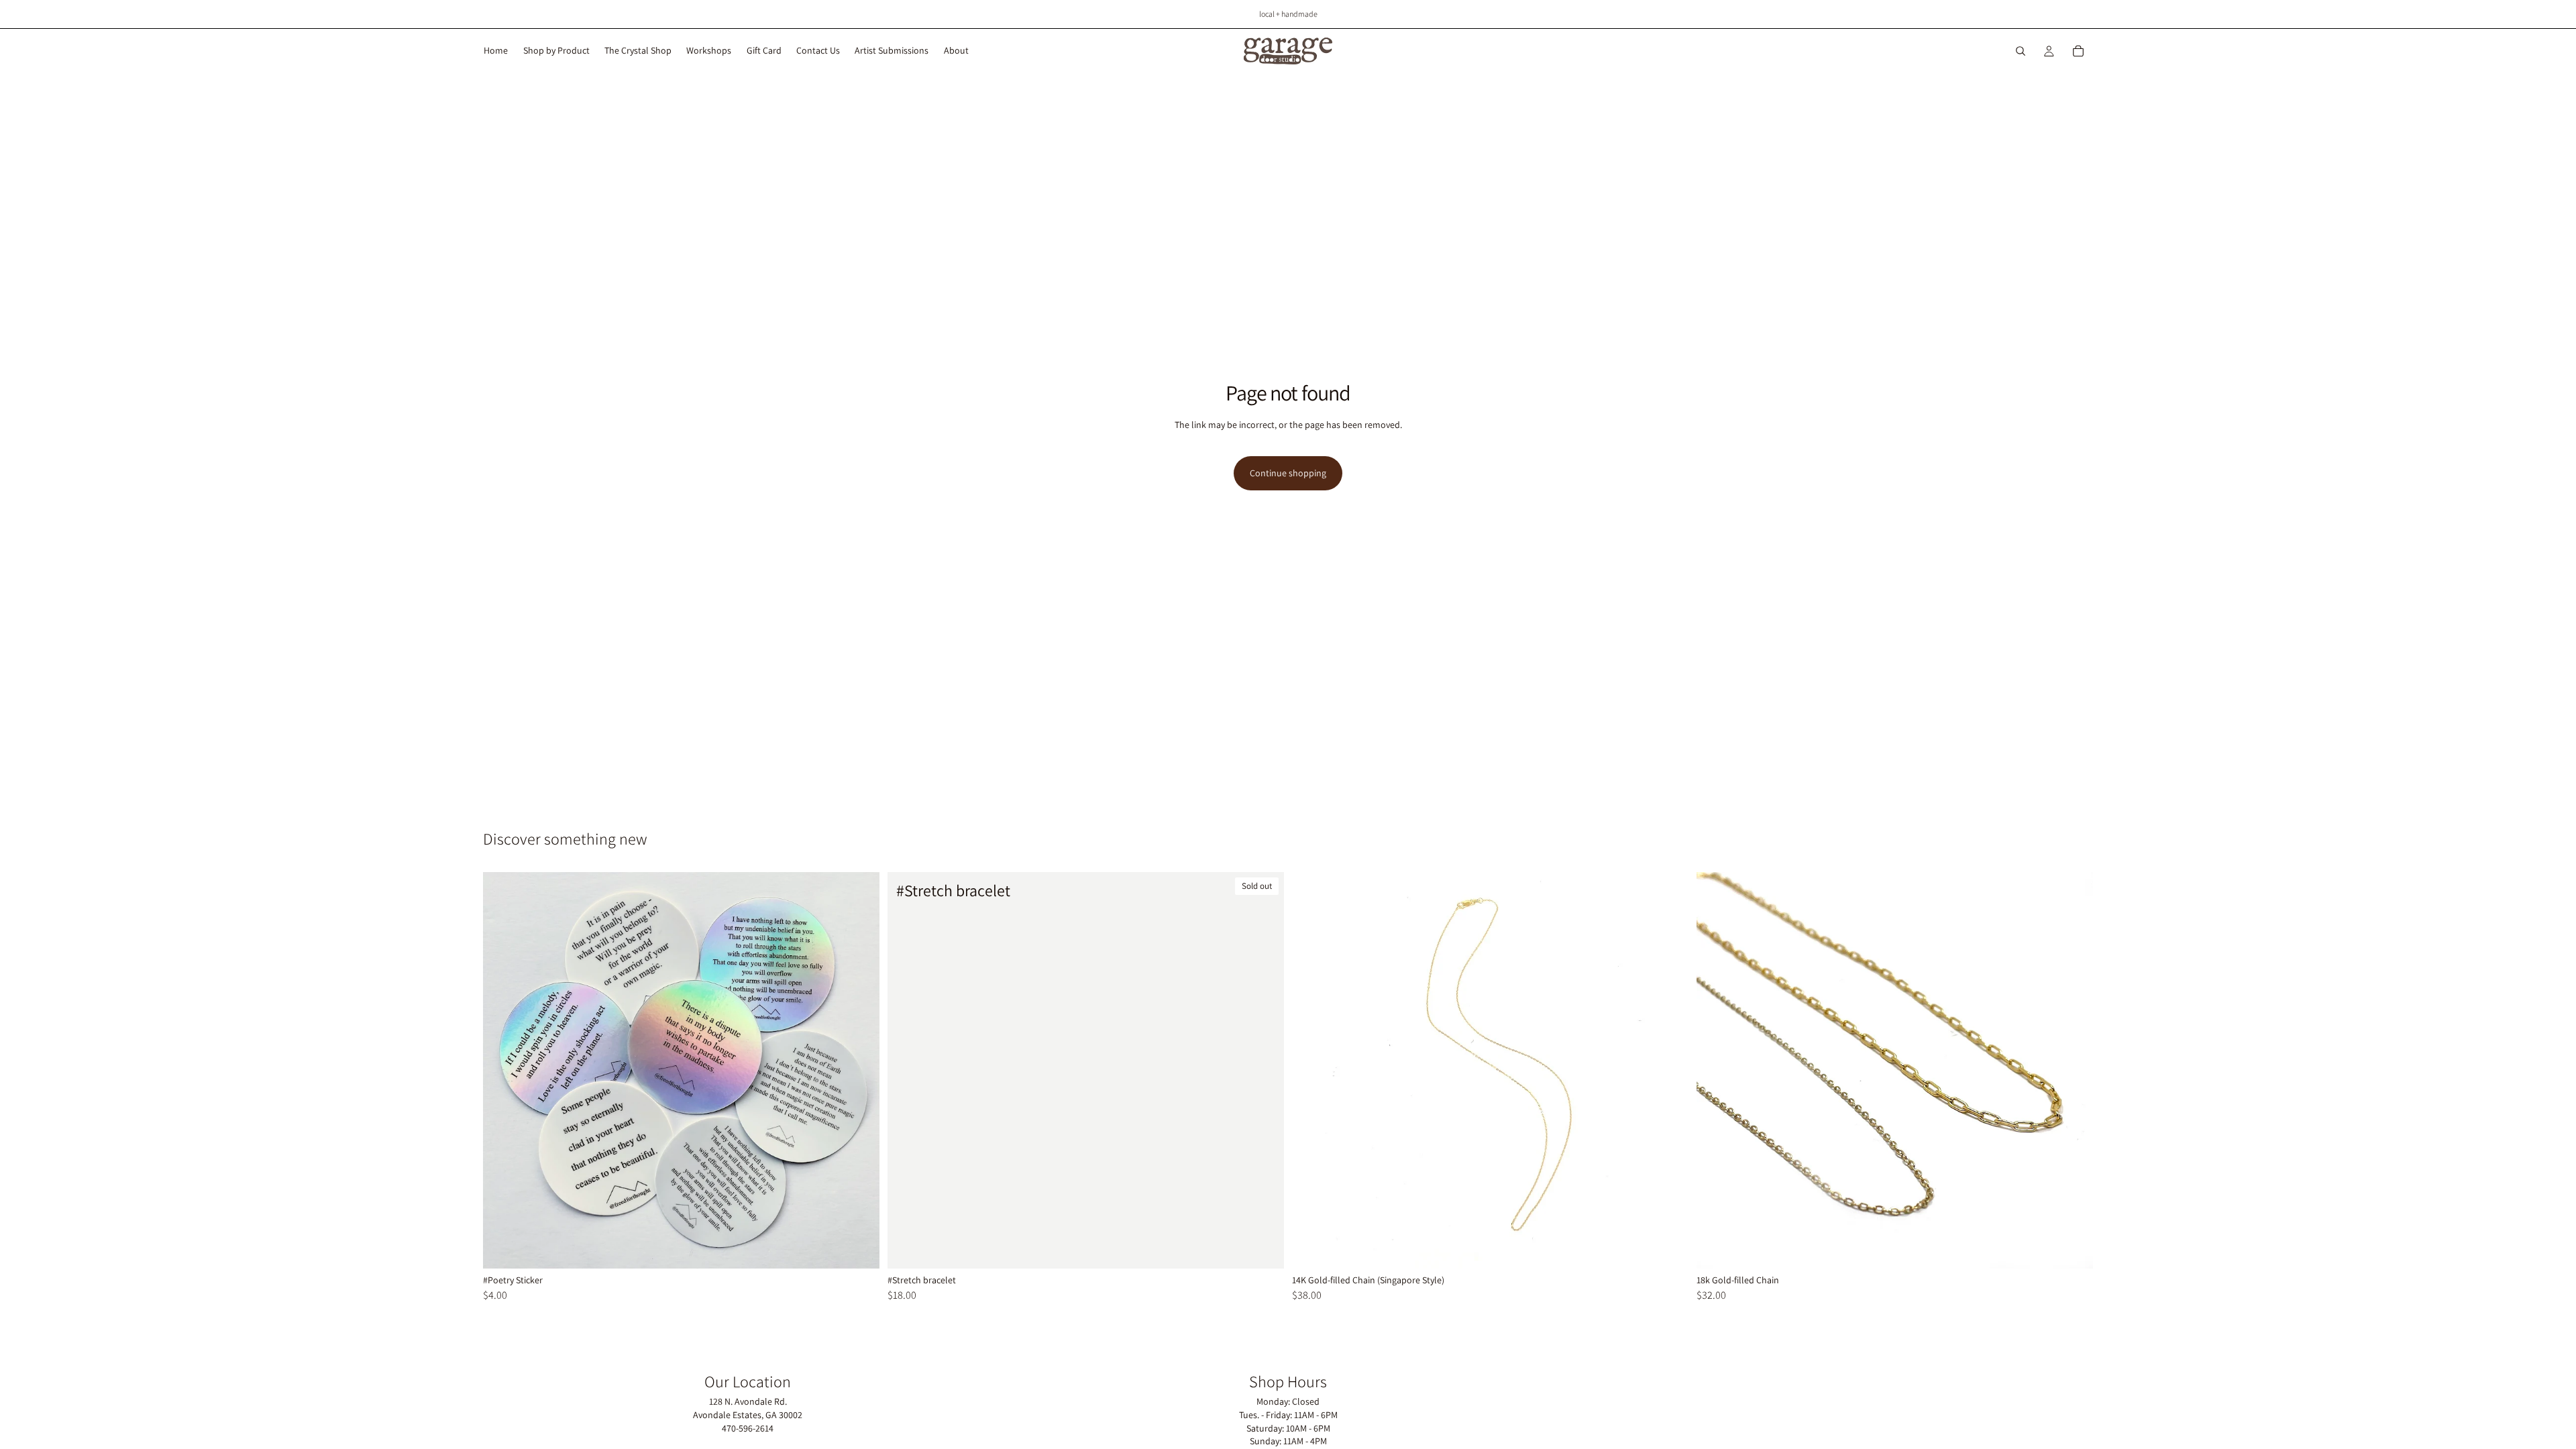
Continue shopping (1288, 473)
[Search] (2021, 51)
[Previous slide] (1717, 1070)
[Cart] (2078, 51)
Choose (870, 1247)
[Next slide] (2073, 1070)
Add (1679, 1247)
